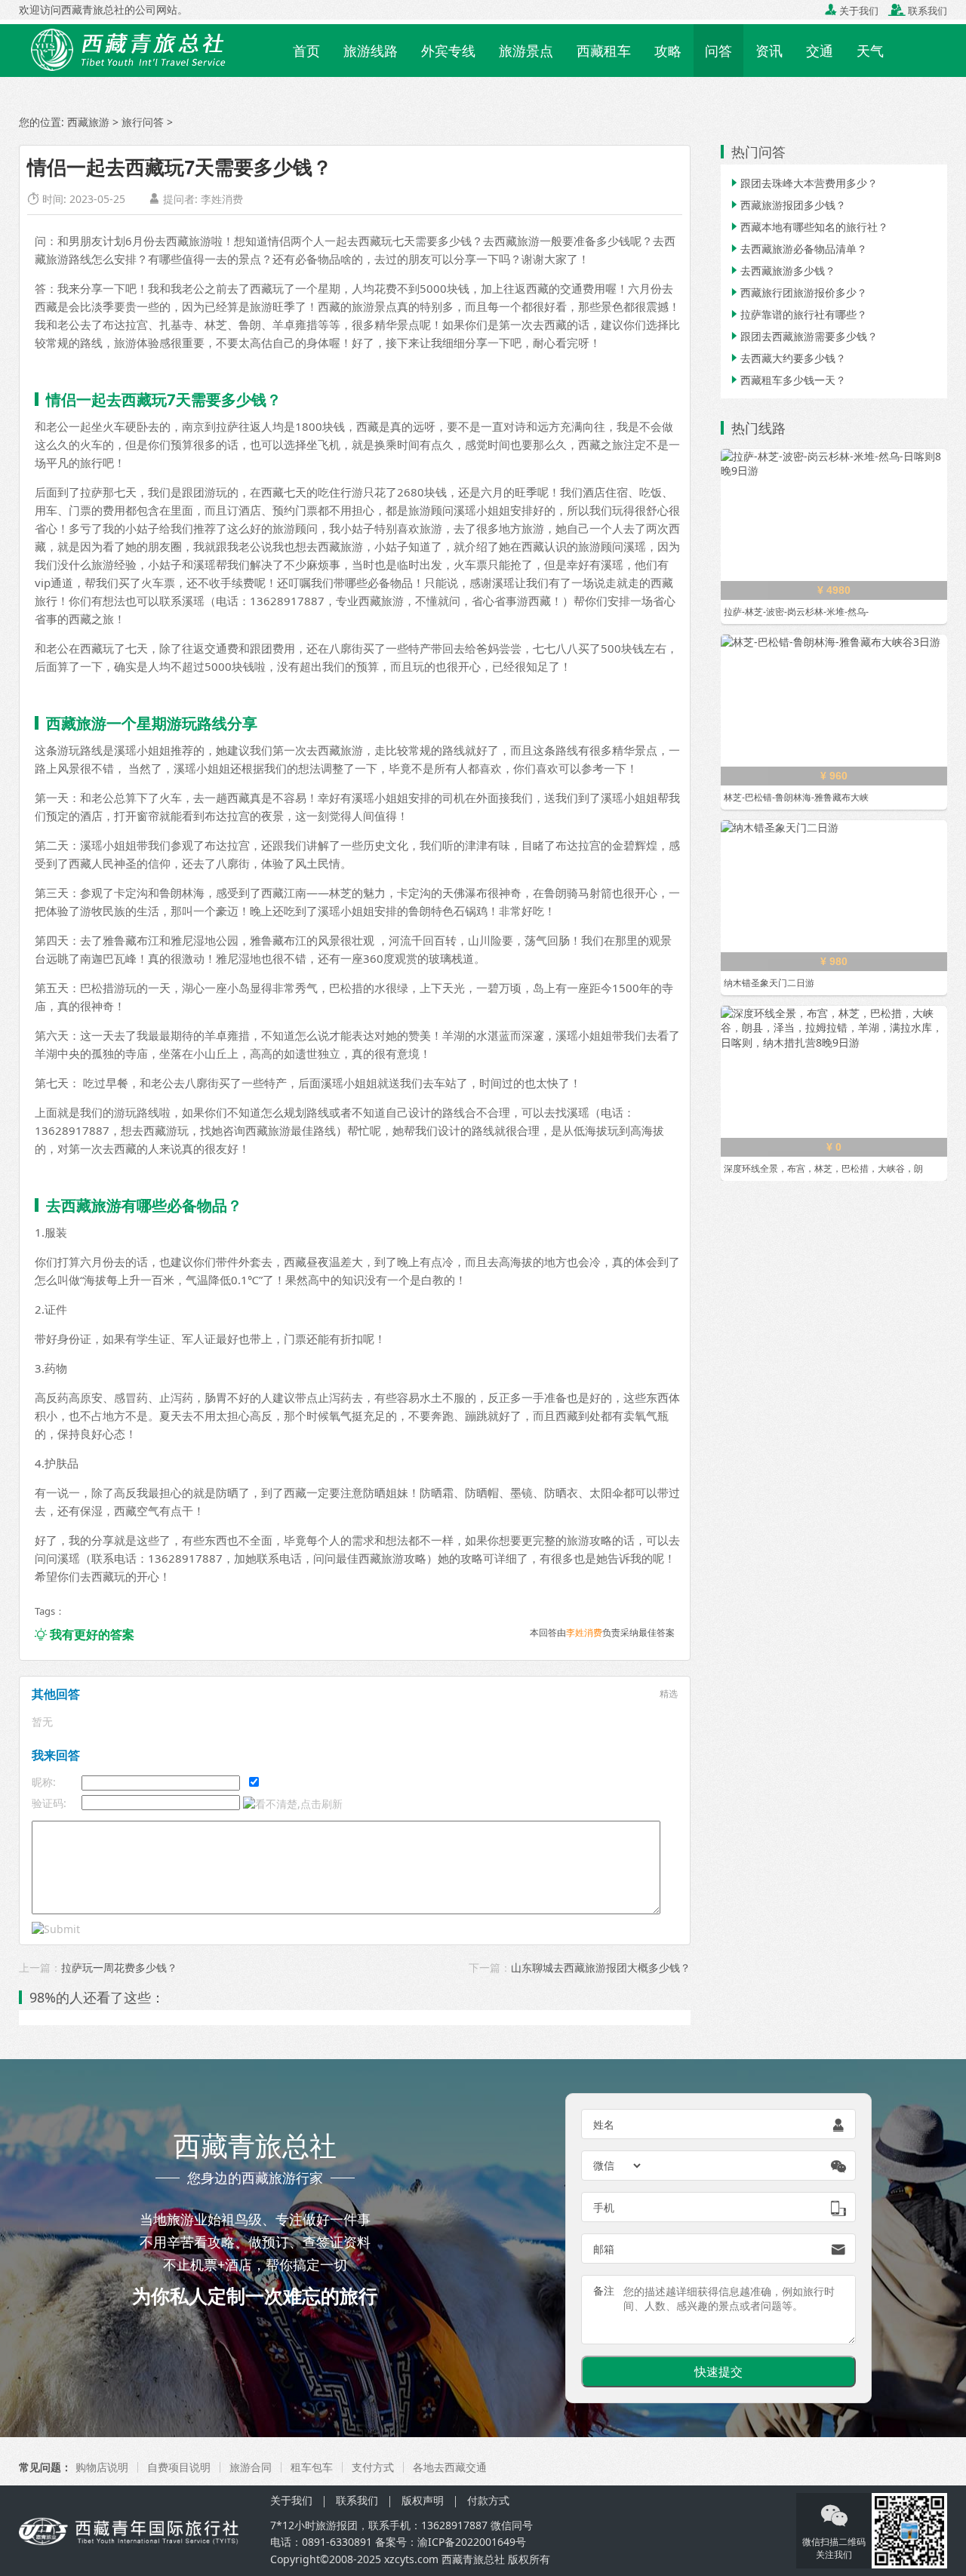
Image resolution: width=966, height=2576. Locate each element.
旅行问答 (143, 122)
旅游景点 (526, 51)
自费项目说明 (179, 2467)
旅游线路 (371, 51)
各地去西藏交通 (450, 2467)
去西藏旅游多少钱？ (782, 271)
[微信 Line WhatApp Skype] (618, 2166)
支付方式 (373, 2467)
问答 (718, 51)
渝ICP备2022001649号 (472, 2542)
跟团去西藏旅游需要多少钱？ (803, 336)
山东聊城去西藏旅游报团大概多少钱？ (601, 1967)
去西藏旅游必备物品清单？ (798, 249)
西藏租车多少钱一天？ (787, 380)
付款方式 (488, 2500)
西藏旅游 (88, 122)
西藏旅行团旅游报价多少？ (798, 292)
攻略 (668, 51)
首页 (306, 51)
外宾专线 (448, 51)
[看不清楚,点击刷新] (293, 1804)
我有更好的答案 (85, 1634)
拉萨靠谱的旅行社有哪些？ (798, 314)
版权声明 (423, 2500)
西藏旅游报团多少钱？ (787, 205)
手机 (604, 2207)
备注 (604, 2290)
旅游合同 (251, 2467)
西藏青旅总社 (473, 2559)
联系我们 (918, 11)
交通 (820, 51)
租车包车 (312, 2467)
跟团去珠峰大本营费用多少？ (803, 183)
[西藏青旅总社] (150, 49)
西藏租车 (604, 51)
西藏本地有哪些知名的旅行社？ (808, 227)
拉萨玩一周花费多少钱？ (119, 1967)
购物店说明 (102, 2467)
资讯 (769, 51)
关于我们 (852, 11)
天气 (870, 51)
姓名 (604, 2124)
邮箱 (604, 2249)
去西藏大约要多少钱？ (787, 358)
